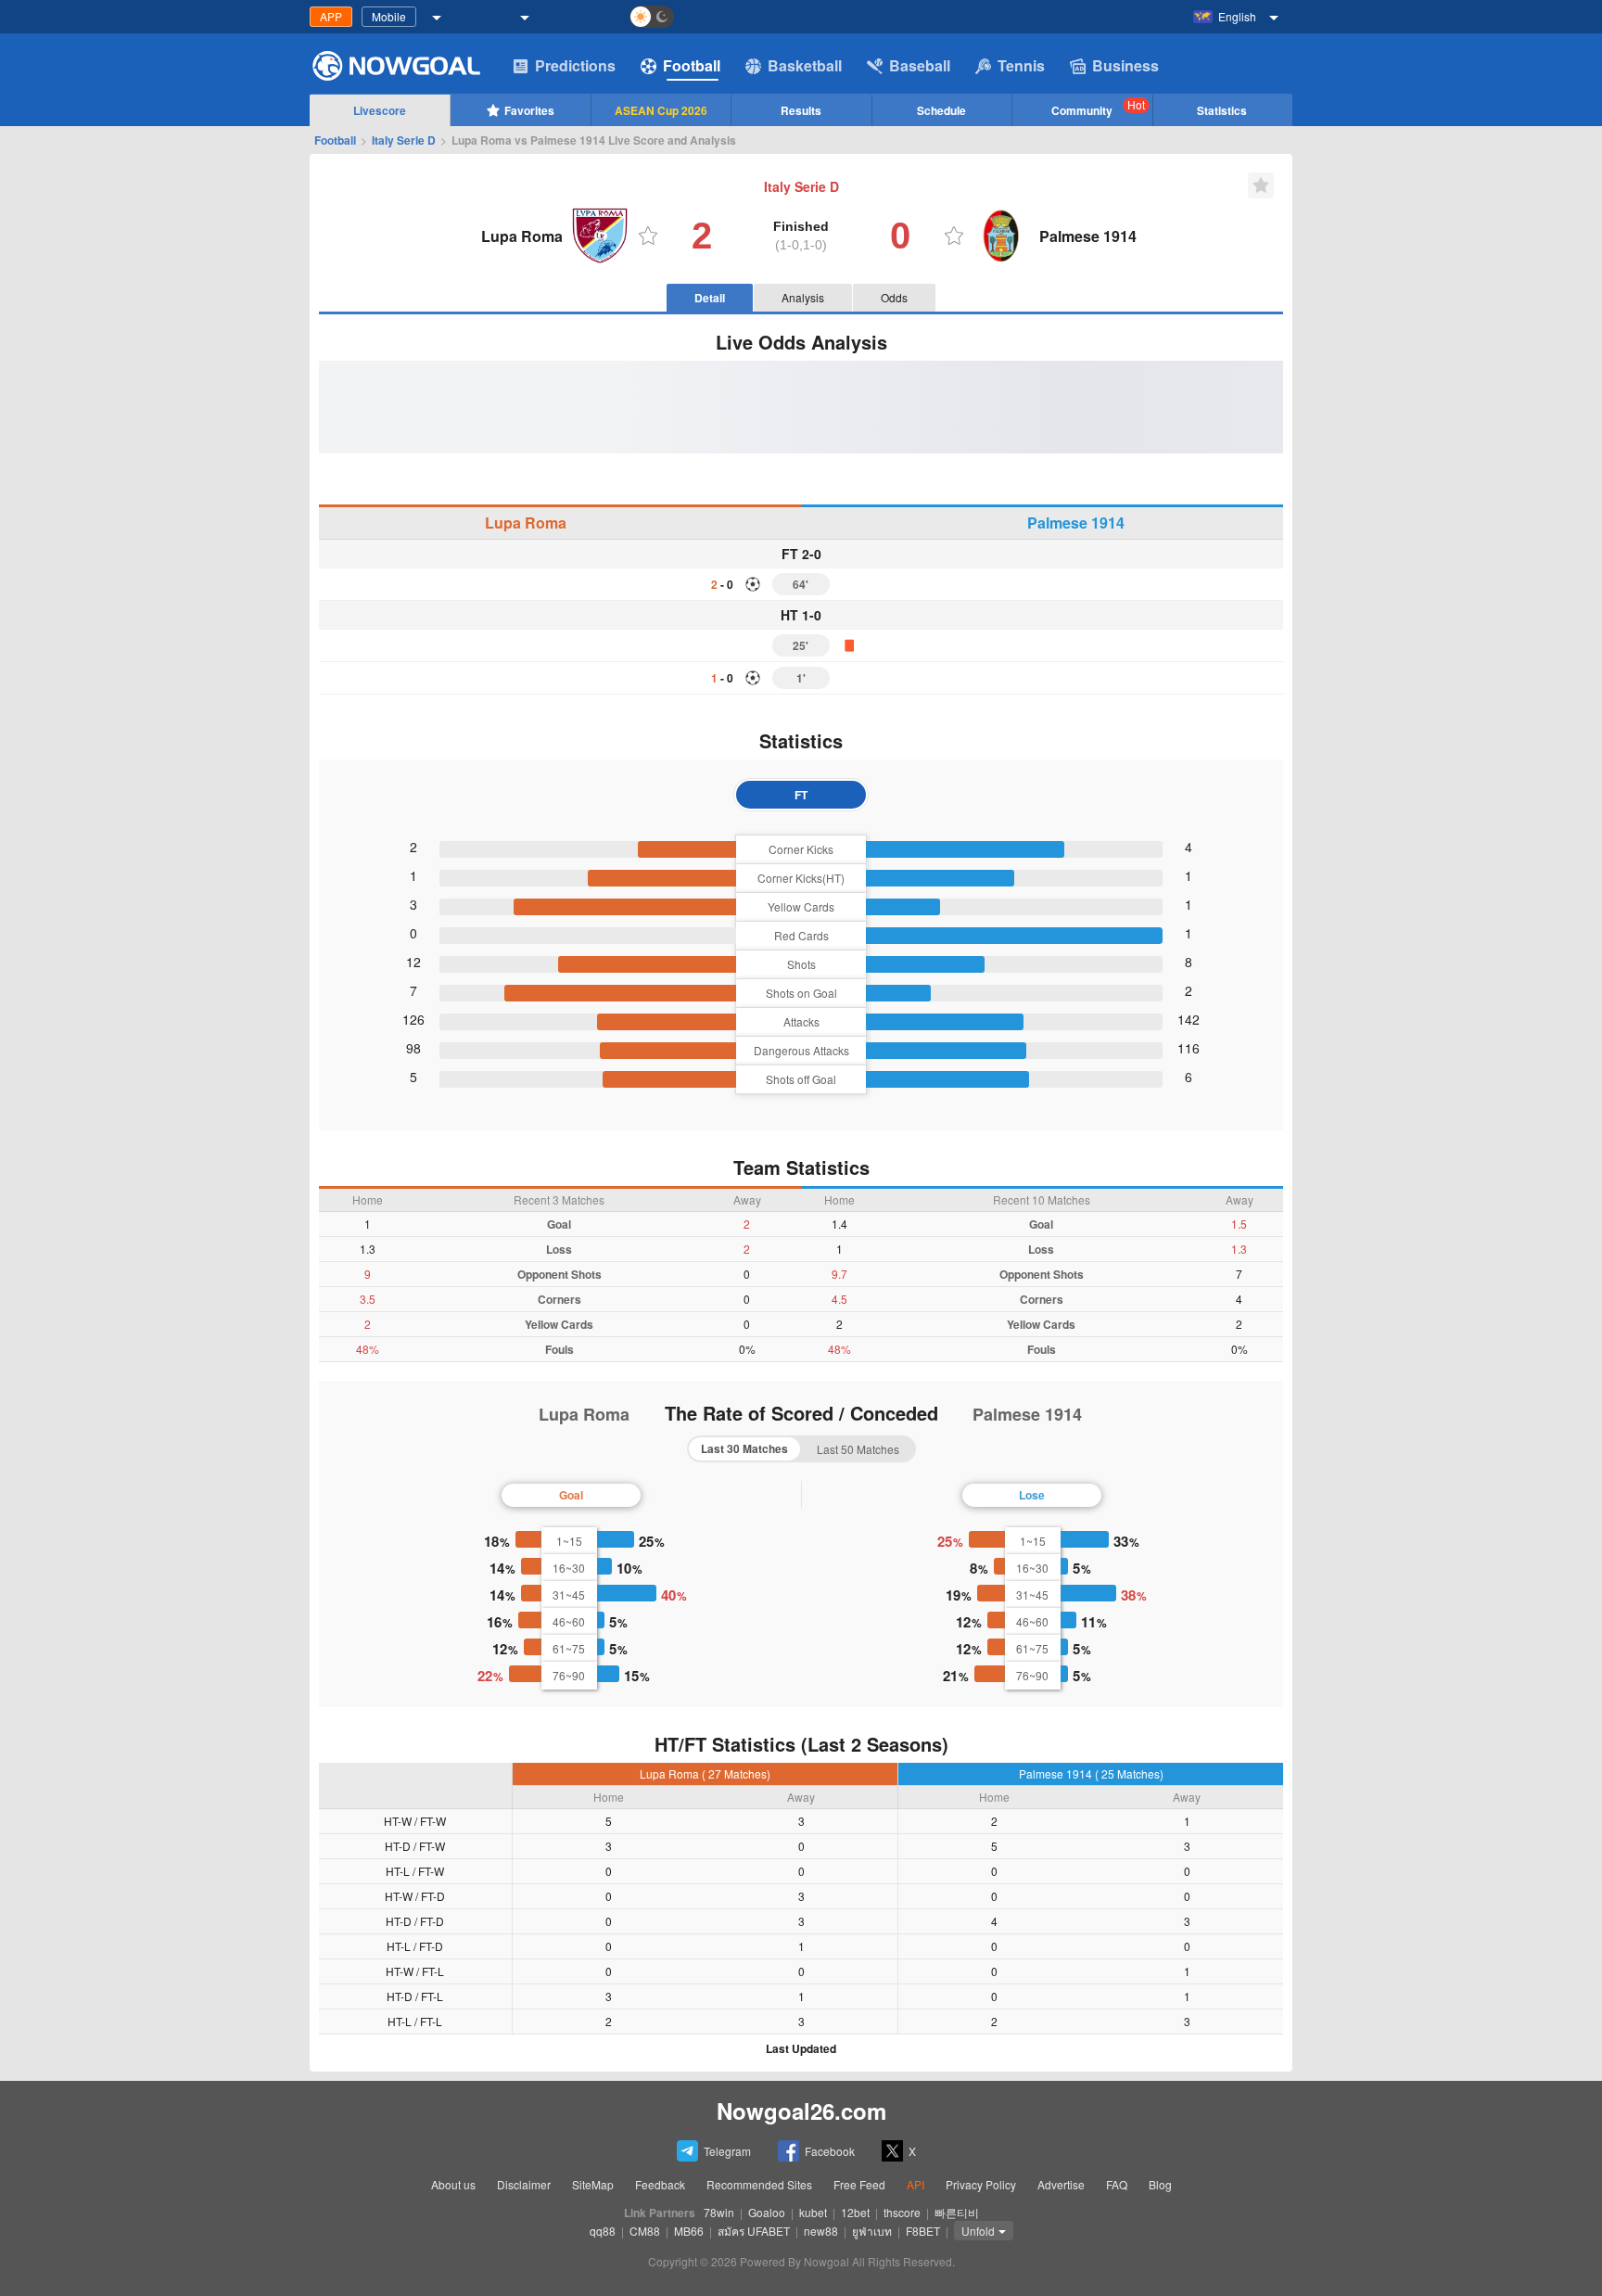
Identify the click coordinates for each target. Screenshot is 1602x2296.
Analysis (803, 297)
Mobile (389, 16)
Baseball (920, 65)
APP (331, 16)
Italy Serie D (404, 140)
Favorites (529, 110)
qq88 (603, 2231)
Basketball (805, 65)
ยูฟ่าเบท (872, 2231)
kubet (813, 2212)
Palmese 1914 (1076, 523)
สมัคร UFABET (754, 2231)
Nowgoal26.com (801, 2111)
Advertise (1061, 2184)
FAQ (1117, 2184)
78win (719, 2212)
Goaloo (767, 2212)
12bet (855, 2212)
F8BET (923, 2231)
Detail (710, 298)
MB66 (689, 2231)
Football (692, 65)
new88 (821, 2231)
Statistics (1222, 110)
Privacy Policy (981, 2184)
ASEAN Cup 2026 (661, 110)
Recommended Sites (759, 2184)
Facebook (830, 2151)
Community (1098, 108)
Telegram (727, 2151)
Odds (894, 297)
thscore (902, 2212)
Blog (1160, 2184)
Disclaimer (524, 2184)
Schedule (941, 110)
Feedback (660, 2184)
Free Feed (859, 2184)
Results (801, 110)
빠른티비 (957, 2212)
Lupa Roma (526, 523)
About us (453, 2184)
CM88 (645, 2231)
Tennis (1021, 65)
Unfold (978, 2231)
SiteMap (593, 2184)
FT (801, 795)
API (915, 2184)
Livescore (380, 110)
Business (1125, 65)
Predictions (575, 65)
